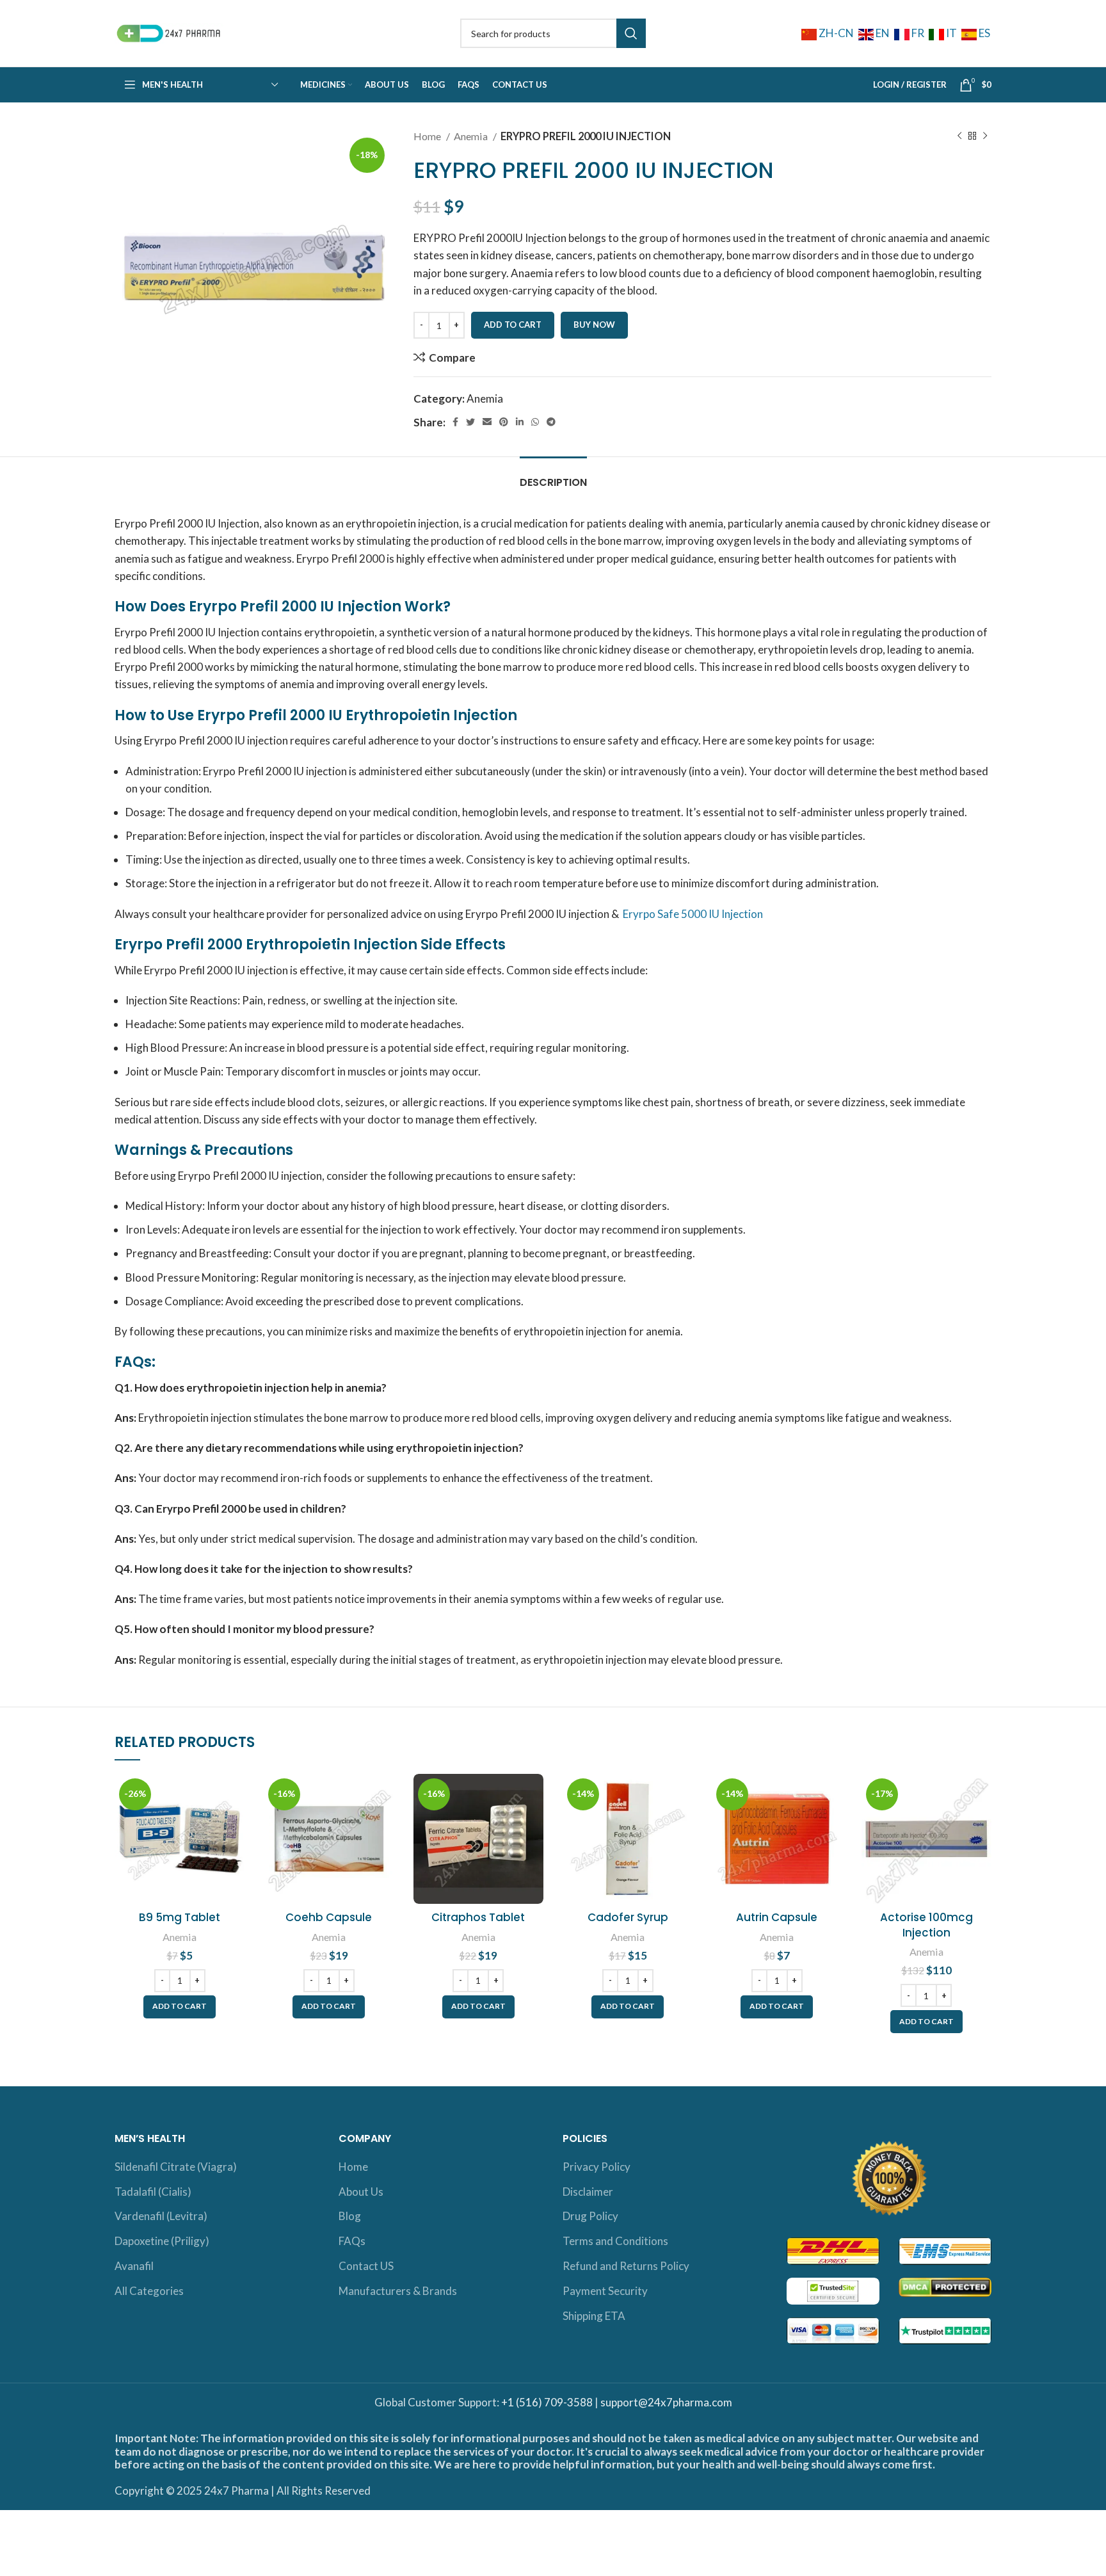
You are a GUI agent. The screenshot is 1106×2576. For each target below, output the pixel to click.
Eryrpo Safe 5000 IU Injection (693, 914)
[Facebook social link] (455, 422)
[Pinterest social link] (504, 422)
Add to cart (513, 325)
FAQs (352, 2241)
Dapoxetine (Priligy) (162, 2241)
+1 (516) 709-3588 (547, 2402)
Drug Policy (590, 2216)
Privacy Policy (597, 2167)
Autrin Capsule (777, 1917)
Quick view (235, 1823)
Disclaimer (588, 2192)
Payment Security (605, 2291)
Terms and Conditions (615, 2241)
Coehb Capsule (329, 1917)
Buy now (594, 325)
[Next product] (985, 136)
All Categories (149, 2291)
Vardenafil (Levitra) (161, 2216)
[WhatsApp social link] (535, 422)
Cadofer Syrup (628, 1917)
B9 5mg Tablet (180, 1917)
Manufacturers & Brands (398, 2291)
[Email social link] (487, 422)
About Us (361, 2192)
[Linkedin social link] (520, 422)
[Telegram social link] (551, 422)
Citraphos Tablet (478, 1917)
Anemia (472, 136)
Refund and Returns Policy (626, 2266)
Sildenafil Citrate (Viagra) (176, 2167)
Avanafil (134, 2266)
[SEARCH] (631, 33)
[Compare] (235, 1795)
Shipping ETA (594, 2316)
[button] (180, 2007)
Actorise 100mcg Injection (926, 1925)
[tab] (553, 476)
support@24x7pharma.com (666, 2402)
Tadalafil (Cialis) (153, 2192)
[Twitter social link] (470, 422)
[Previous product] (959, 136)
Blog (350, 2216)
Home (428, 136)
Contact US (366, 2266)
